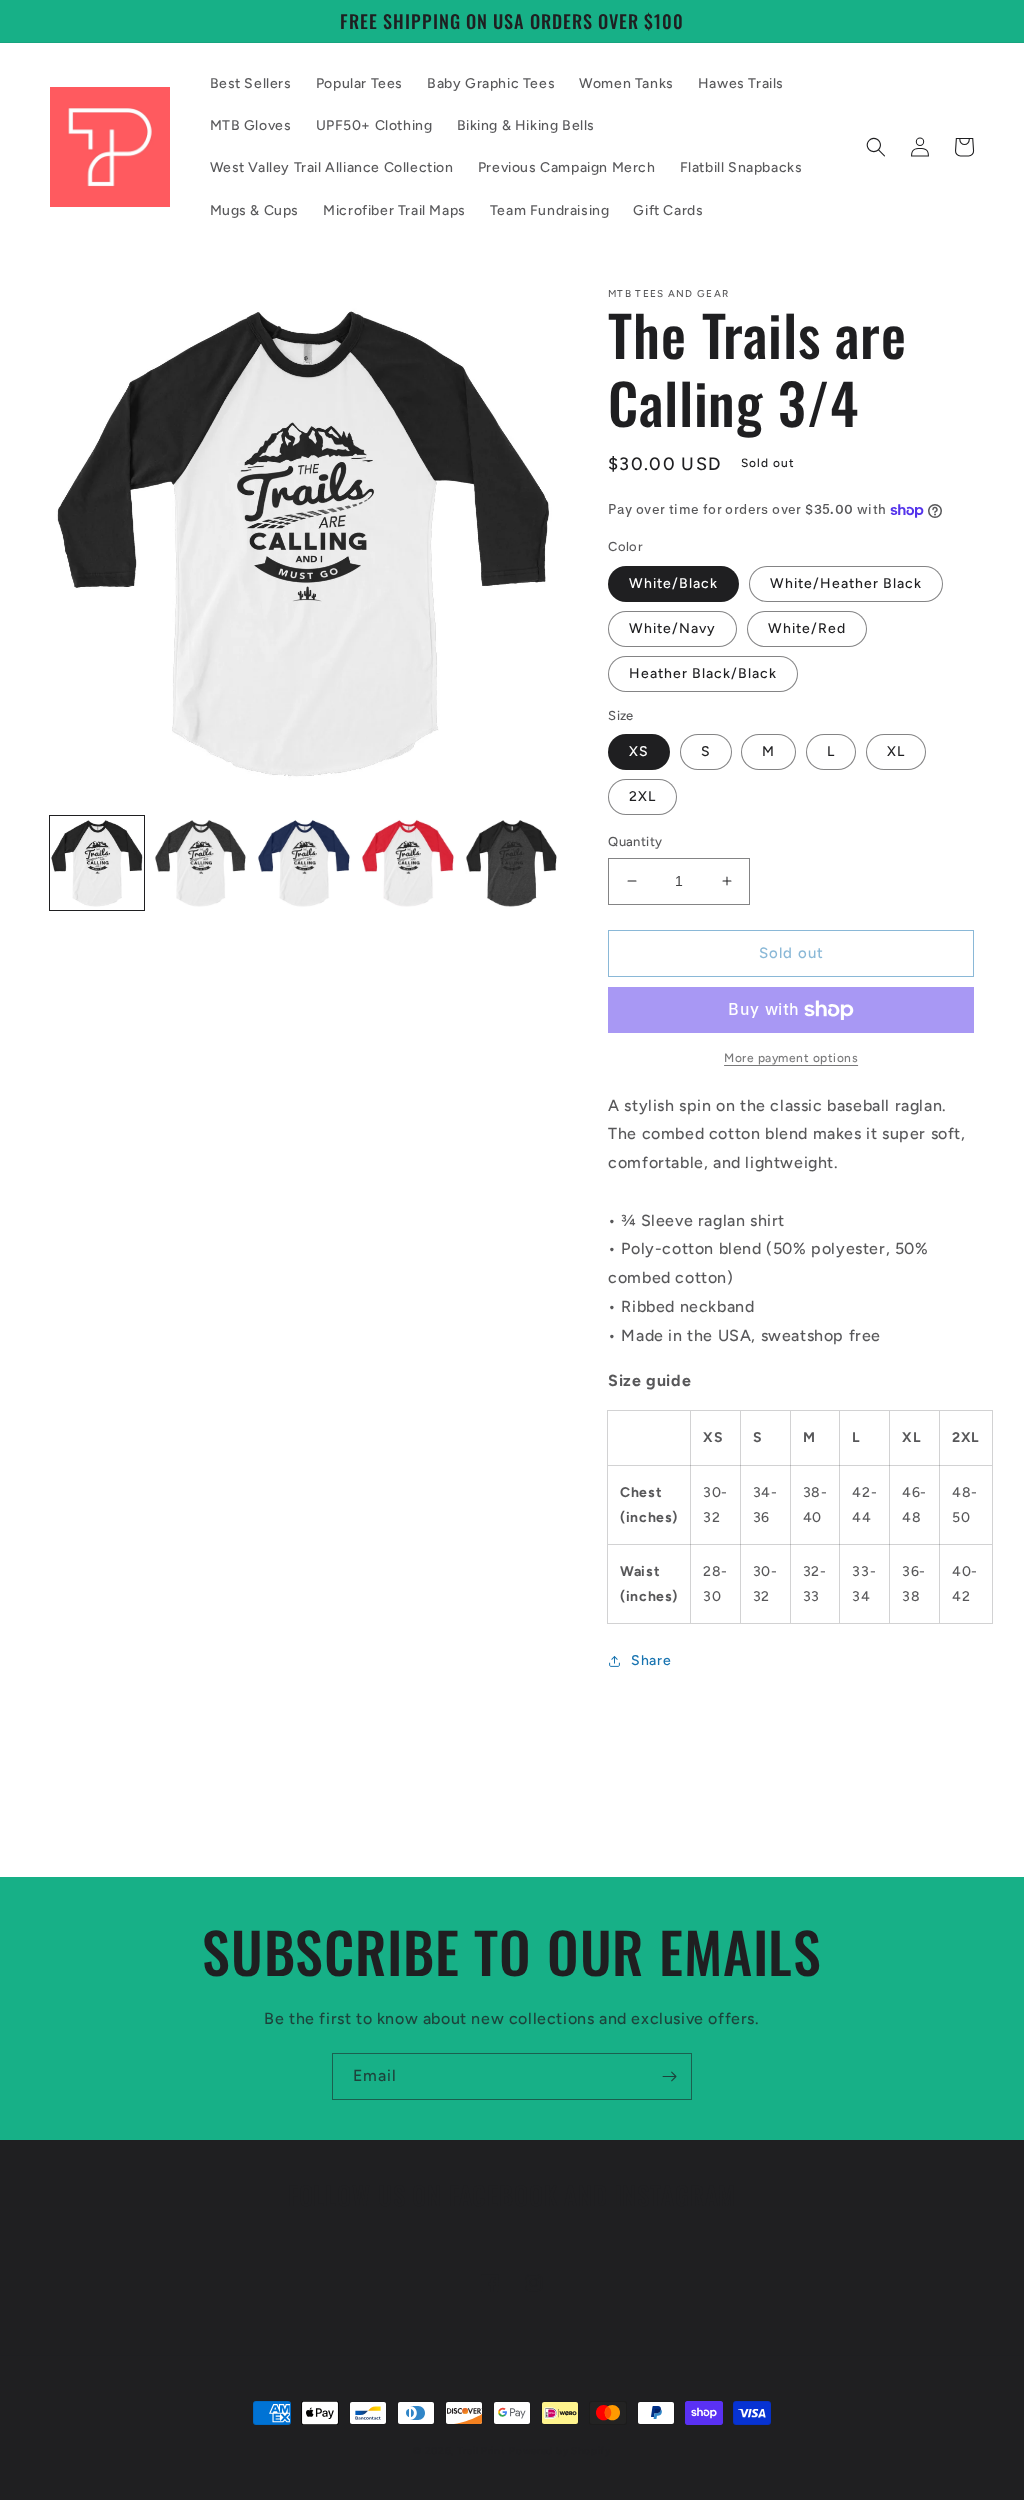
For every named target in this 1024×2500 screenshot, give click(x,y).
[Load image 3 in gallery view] (304, 863)
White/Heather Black (846, 583)
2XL (642, 796)
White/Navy (672, 628)
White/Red (807, 628)
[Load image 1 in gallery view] (97, 863)
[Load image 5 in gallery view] (512, 863)
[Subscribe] (669, 2076)
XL (896, 751)
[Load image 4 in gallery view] (408, 863)
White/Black (673, 583)
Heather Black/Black (703, 673)
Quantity (635, 841)
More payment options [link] (791, 1058)
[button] (876, 147)
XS (639, 751)
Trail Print (481, 2450)
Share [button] (651, 1660)
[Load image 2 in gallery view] (201, 863)
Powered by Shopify (560, 2450)
